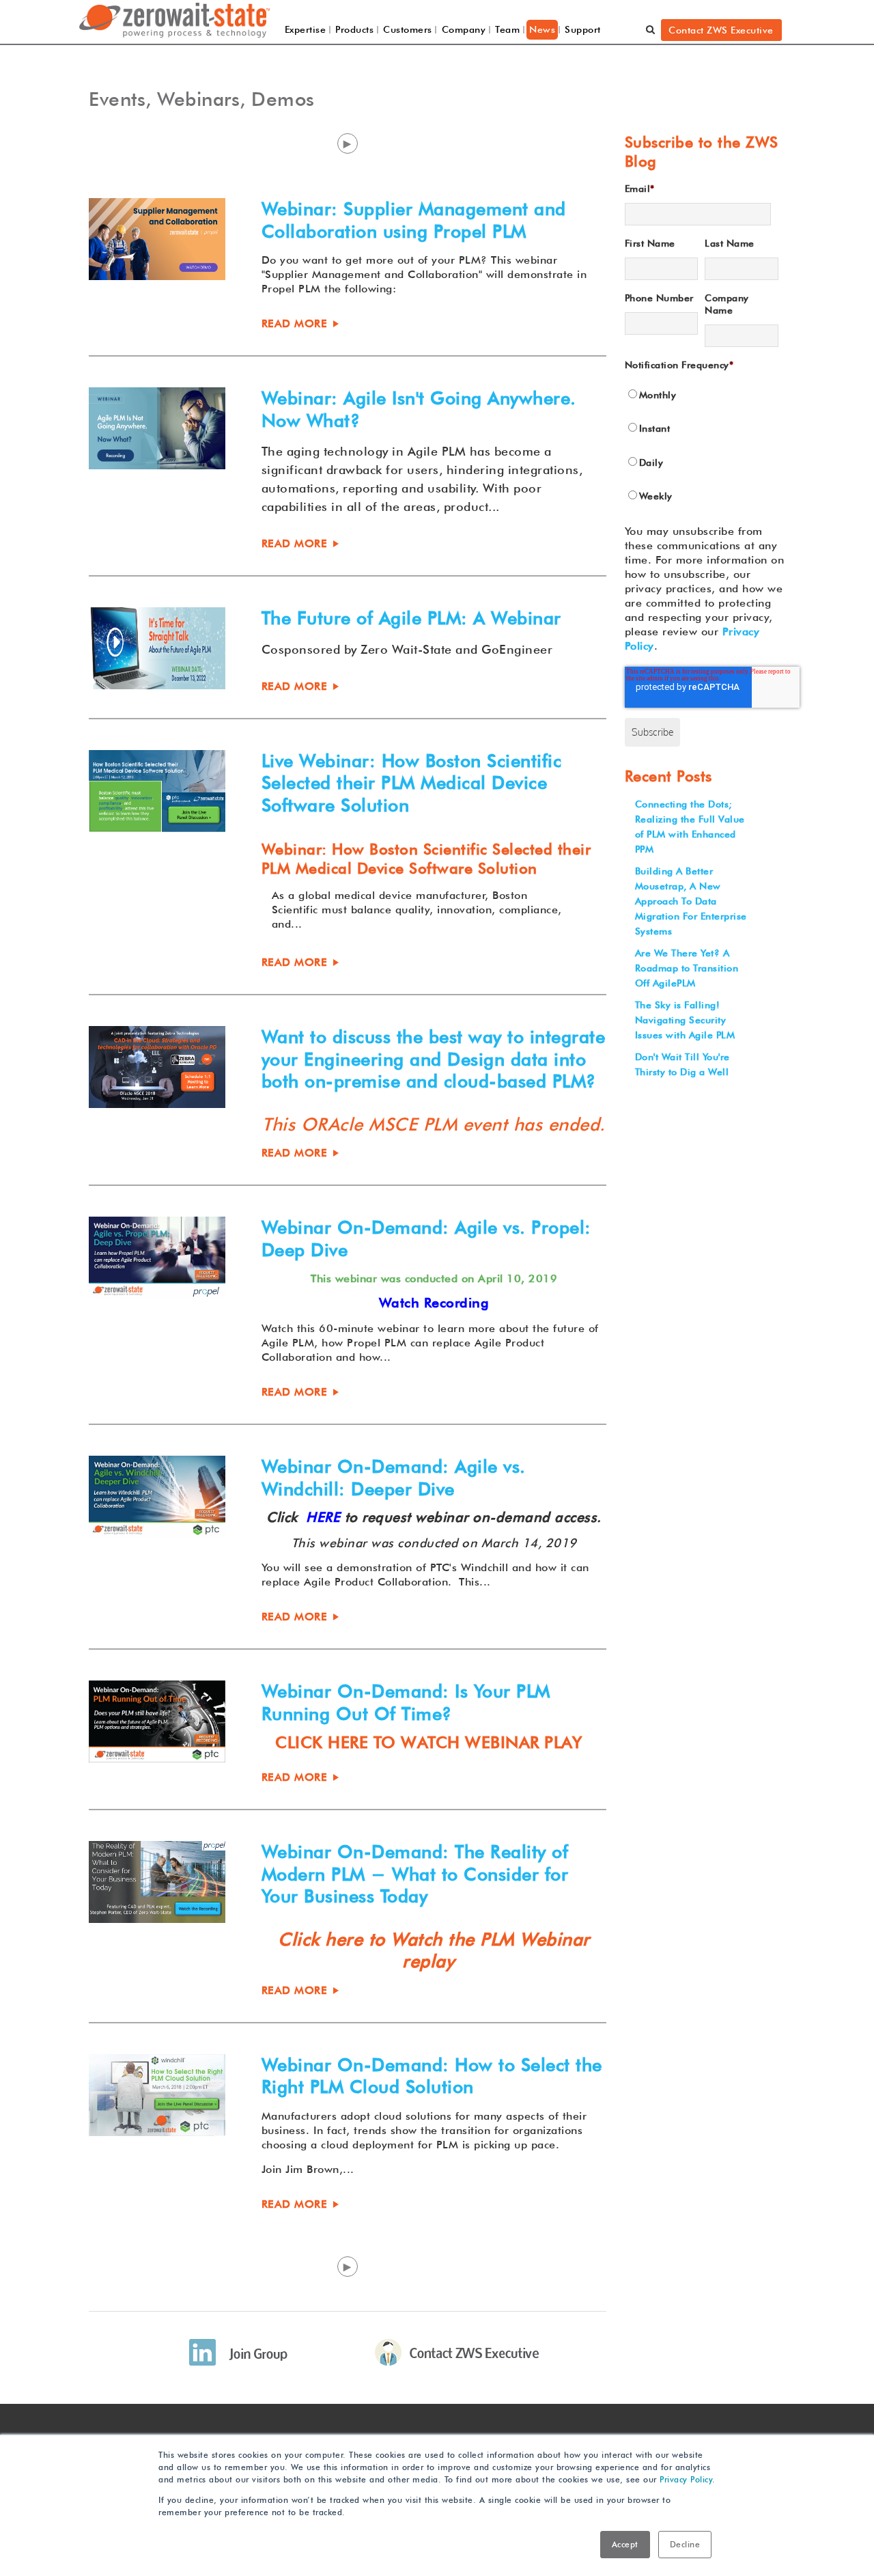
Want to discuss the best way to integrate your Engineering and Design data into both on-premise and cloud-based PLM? (434, 1059)
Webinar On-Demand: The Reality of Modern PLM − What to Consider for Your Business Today (415, 1874)
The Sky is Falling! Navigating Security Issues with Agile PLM (685, 1020)
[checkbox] (702, 446)
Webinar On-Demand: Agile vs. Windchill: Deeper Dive (394, 1478)
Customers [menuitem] (408, 29)
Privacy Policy (686, 2479)
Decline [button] (685, 2544)
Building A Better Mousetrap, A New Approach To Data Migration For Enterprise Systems (691, 901)
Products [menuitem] (354, 29)
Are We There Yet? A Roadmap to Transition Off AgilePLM (687, 968)
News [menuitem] (542, 29)
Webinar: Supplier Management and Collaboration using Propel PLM (414, 220)
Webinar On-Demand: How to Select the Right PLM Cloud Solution (432, 2076)
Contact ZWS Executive (721, 30)
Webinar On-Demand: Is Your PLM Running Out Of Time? (406, 1702)
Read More (295, 323)
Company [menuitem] (464, 29)
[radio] (702, 396)
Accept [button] (625, 2544)
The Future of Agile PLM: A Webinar (411, 618)
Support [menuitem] (583, 29)
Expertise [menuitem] (306, 29)
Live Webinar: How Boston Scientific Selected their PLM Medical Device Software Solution (412, 783)
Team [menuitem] (507, 29)
